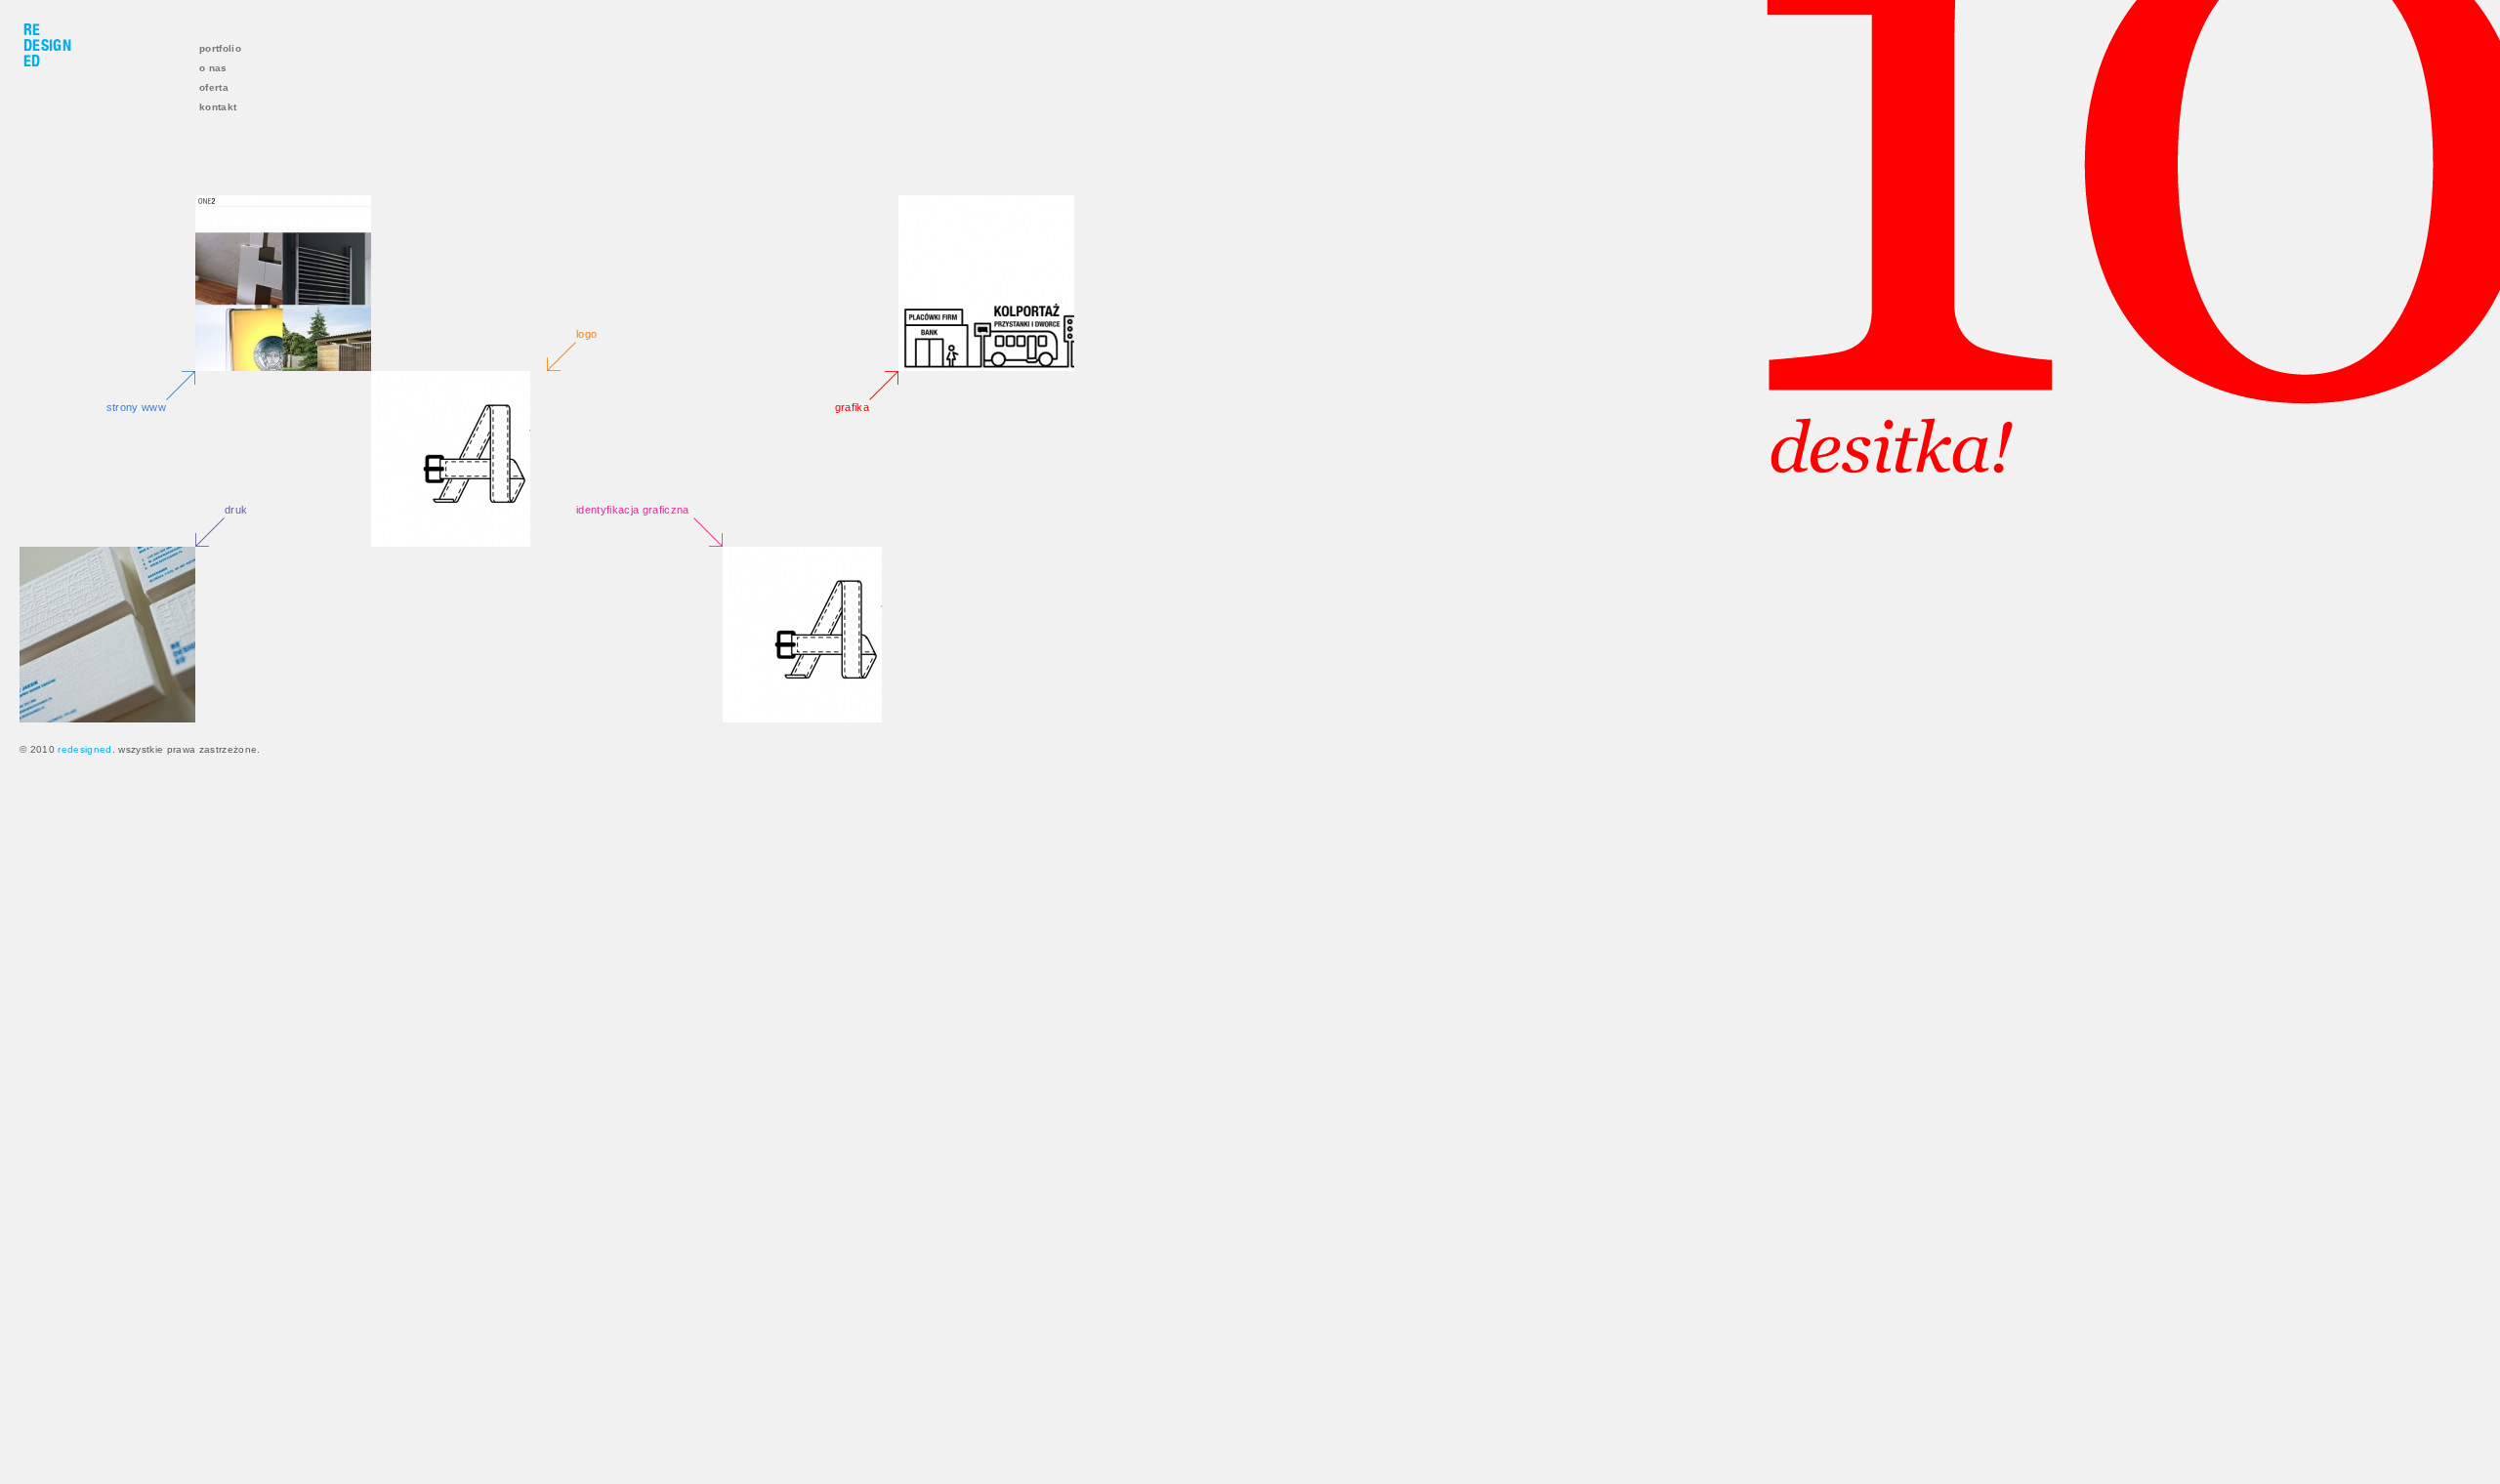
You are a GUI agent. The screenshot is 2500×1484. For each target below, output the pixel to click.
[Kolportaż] (986, 283)
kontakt (218, 107)
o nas (213, 68)
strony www (136, 407)
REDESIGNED (47, 45)
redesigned (84, 749)
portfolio (220, 48)
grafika (852, 407)
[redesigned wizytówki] (107, 635)
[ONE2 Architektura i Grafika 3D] (283, 283)
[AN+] (459, 459)
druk (236, 510)
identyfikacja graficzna (633, 510)
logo (586, 334)
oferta (214, 87)
